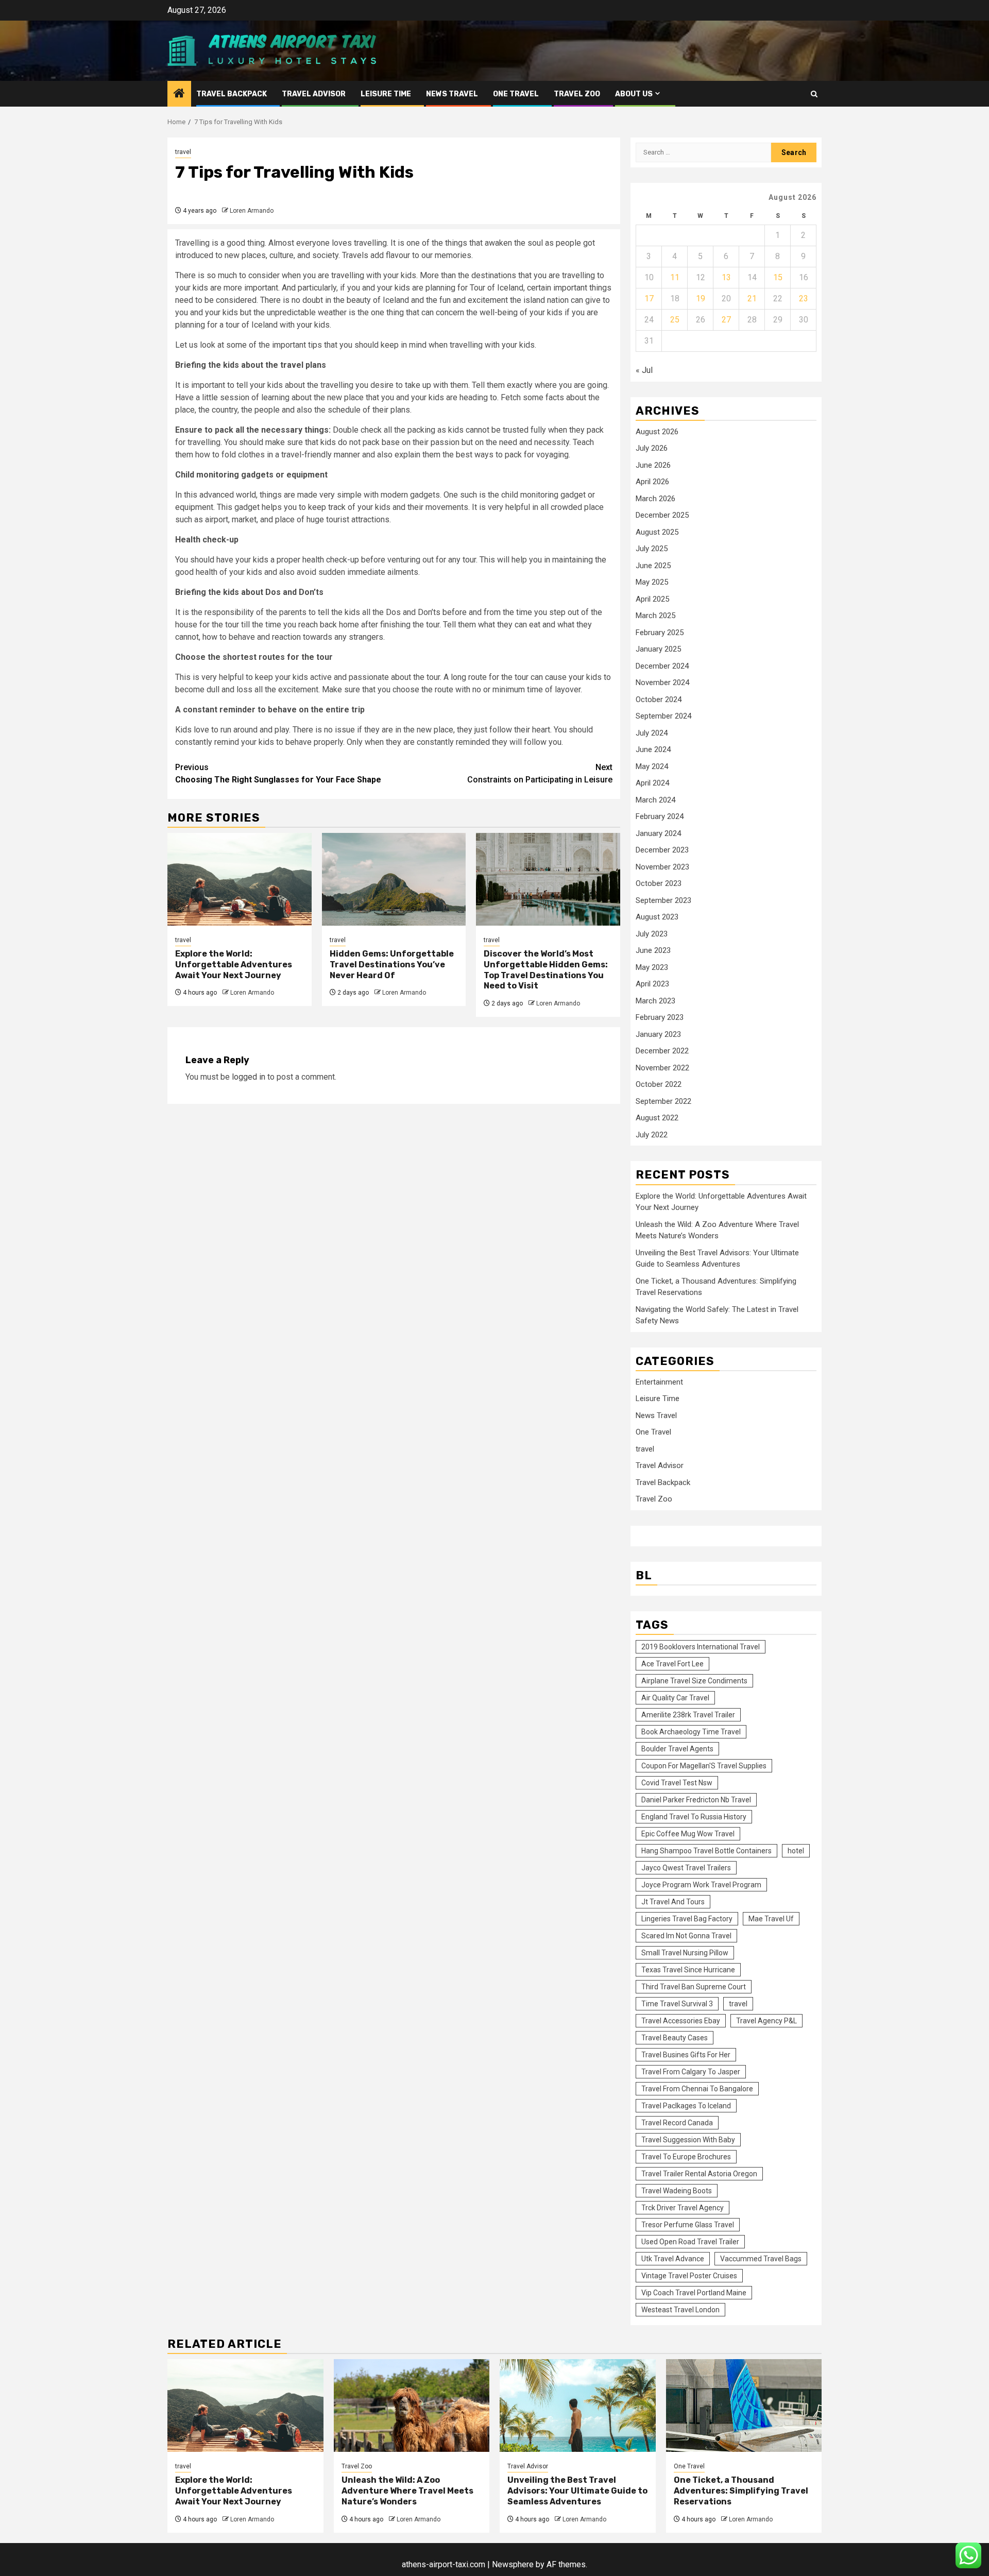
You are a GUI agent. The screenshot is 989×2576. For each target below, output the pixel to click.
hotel (796, 1851)
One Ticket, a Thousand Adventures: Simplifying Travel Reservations (741, 2491)
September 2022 (663, 1101)
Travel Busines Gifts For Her (686, 2055)
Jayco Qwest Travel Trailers (686, 1868)
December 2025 (662, 515)
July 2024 (652, 733)
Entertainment (659, 1382)
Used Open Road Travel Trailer (690, 2242)
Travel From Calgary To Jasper (691, 2072)
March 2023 (655, 1001)
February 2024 (660, 816)
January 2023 (658, 1034)
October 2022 (659, 1084)
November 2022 (662, 1068)
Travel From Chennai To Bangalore (697, 2089)
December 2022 (662, 1051)
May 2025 (652, 582)
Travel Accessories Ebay (681, 2021)
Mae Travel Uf (771, 1919)
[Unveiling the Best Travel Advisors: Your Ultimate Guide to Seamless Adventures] (578, 2406)
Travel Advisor (314, 94)
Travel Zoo (577, 94)
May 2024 (652, 766)
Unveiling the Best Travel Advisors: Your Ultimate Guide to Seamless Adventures (577, 2491)
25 (675, 320)
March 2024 (655, 800)
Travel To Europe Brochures (686, 2157)
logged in (249, 1077)
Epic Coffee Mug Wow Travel (688, 1834)
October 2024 (659, 700)
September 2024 (663, 716)
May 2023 (652, 967)
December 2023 (662, 850)
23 (804, 298)
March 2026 (655, 499)
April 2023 (652, 984)
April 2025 (652, 599)
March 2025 (655, 616)
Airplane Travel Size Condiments (694, 1681)
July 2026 (652, 448)
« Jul (644, 370)
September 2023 (663, 900)
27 (726, 320)
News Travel (452, 94)
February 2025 (660, 633)
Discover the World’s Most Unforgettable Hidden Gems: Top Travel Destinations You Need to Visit (546, 970)
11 (675, 277)
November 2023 (662, 867)
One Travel (516, 94)
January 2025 (658, 649)
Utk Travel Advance (673, 2259)
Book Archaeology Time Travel (691, 1732)
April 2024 (652, 783)
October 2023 (659, 883)
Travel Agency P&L (766, 2021)
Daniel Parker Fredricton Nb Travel (696, 1800)
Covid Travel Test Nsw (677, 1783)
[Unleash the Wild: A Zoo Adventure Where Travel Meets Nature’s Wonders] (412, 2406)
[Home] (179, 94)
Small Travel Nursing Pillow (685, 1953)
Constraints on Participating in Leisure (540, 773)
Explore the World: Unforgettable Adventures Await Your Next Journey (234, 965)
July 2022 (652, 1135)
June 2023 (653, 950)
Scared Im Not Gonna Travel (686, 1936)
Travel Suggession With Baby (688, 2140)
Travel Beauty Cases (675, 2038)
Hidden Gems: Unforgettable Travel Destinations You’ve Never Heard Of (392, 965)
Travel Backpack (232, 94)
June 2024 (653, 749)
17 (649, 298)
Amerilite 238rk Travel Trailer (688, 1715)
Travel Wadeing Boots (677, 2191)
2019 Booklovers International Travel (701, 1647)
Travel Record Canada (677, 2123)
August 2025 (657, 532)
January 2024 (658, 833)
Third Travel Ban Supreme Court (694, 1987)
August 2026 (657, 432)
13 (726, 277)
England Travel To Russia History (694, 1817)
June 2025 (653, 566)
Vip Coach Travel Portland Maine (694, 2293)
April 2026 (652, 482)
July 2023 (652, 934)
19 (701, 298)
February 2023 (660, 1017)
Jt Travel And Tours (673, 1902)
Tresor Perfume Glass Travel (688, 2225)
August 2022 (657, 1118)
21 (752, 298)
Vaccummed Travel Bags (761, 2259)
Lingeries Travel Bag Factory (687, 1919)
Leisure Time (386, 94)
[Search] (814, 94)
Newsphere (513, 2564)
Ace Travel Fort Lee (672, 1664)
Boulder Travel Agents (677, 1749)
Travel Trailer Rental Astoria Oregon (699, 2174)
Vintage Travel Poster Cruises (689, 2276)
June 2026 (653, 465)
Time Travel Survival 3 (677, 2004)
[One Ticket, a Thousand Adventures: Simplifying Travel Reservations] (744, 2406)
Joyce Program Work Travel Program (701, 1885)
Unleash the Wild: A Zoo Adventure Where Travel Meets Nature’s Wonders (407, 2491)
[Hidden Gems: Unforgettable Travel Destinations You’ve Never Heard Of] (394, 879)
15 (778, 277)
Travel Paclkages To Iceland (686, 2106)
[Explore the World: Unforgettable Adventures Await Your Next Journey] (240, 879)
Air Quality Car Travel (675, 1698)
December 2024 (662, 666)
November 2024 (662, 683)
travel (183, 152)
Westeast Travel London (680, 2310)
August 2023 (657, 917)
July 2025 (652, 549)
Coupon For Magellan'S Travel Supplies (704, 1766)
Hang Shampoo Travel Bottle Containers (706, 1851)
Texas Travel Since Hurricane (688, 1970)
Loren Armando (252, 211)
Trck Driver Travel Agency (683, 2208)
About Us (634, 94)
